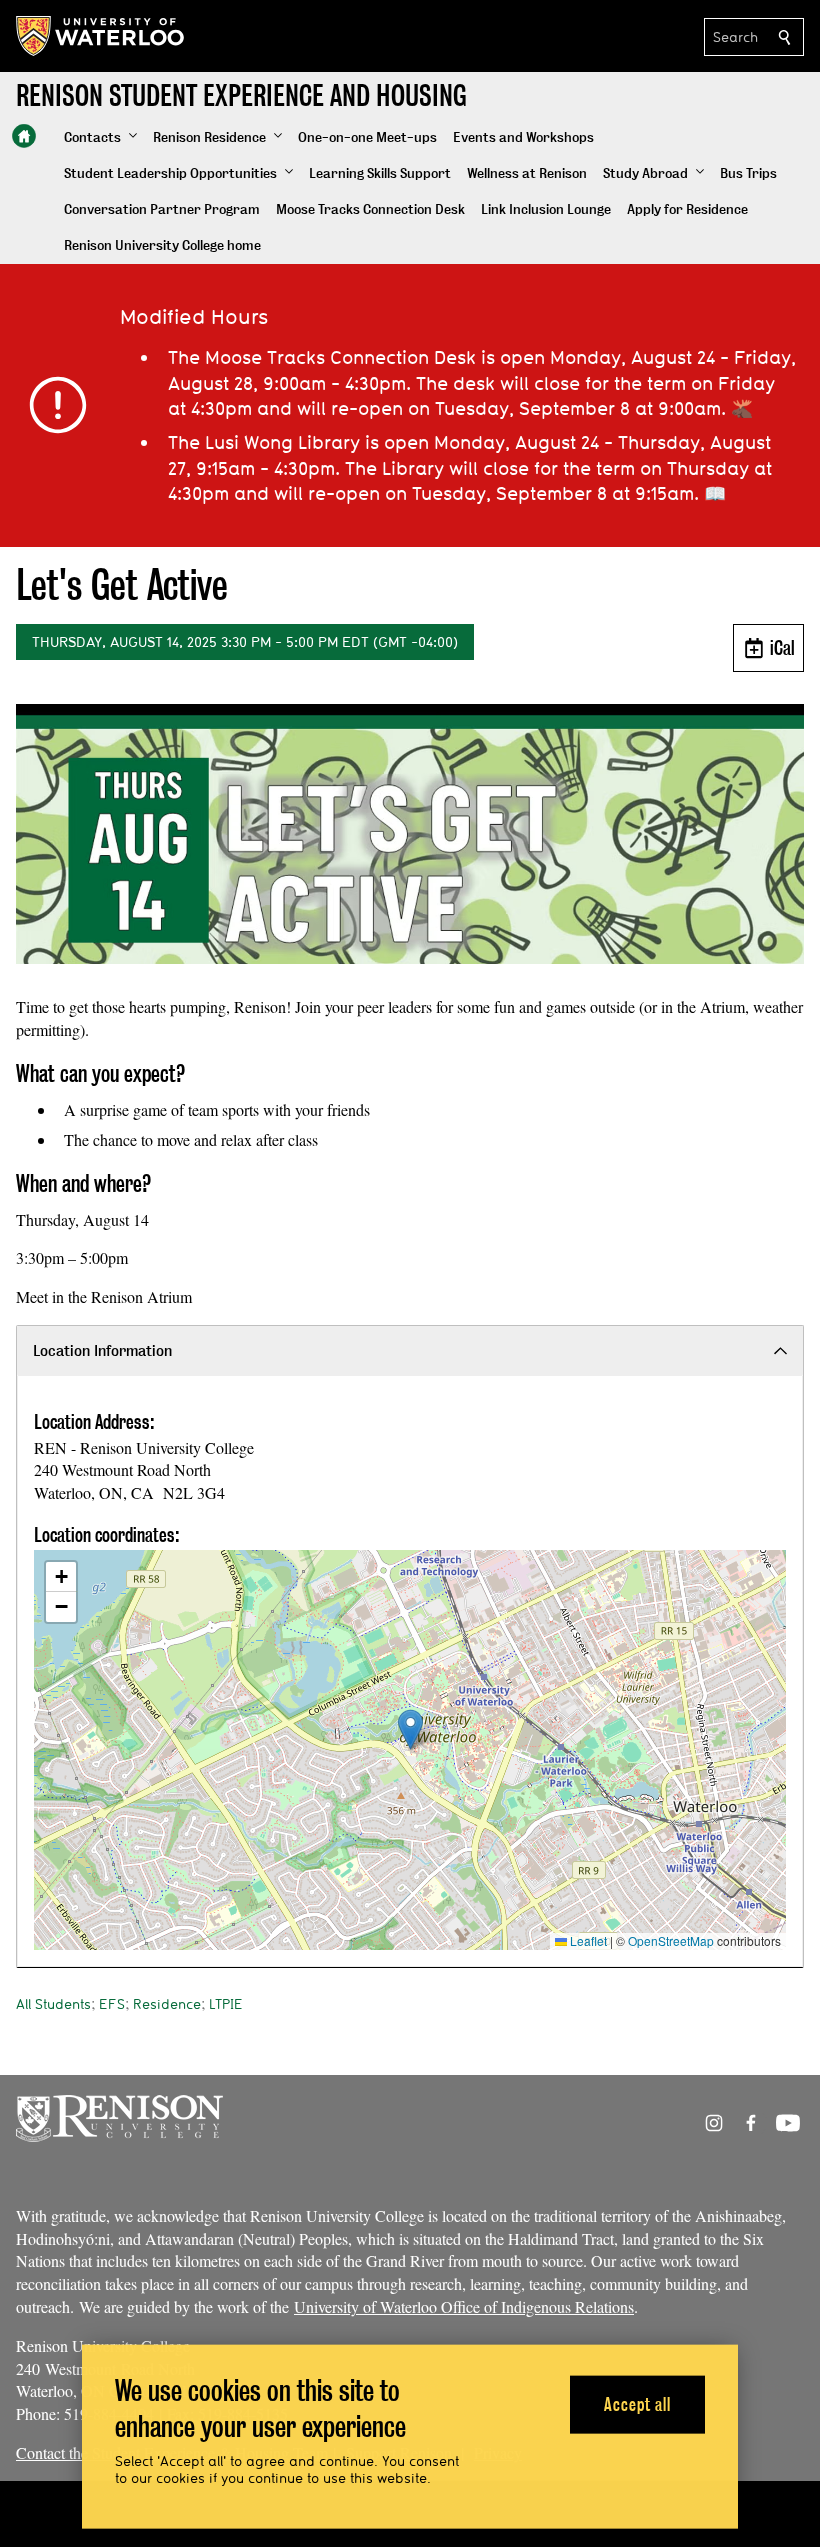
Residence (167, 2004)
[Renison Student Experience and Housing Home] (24, 136)
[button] (100, 138)
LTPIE (226, 2004)
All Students (53, 2004)
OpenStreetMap (671, 1940)
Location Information (102, 1350)
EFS (112, 2004)
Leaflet (587, 1940)
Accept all (637, 2403)
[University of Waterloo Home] (101, 36)
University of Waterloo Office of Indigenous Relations (464, 2306)
